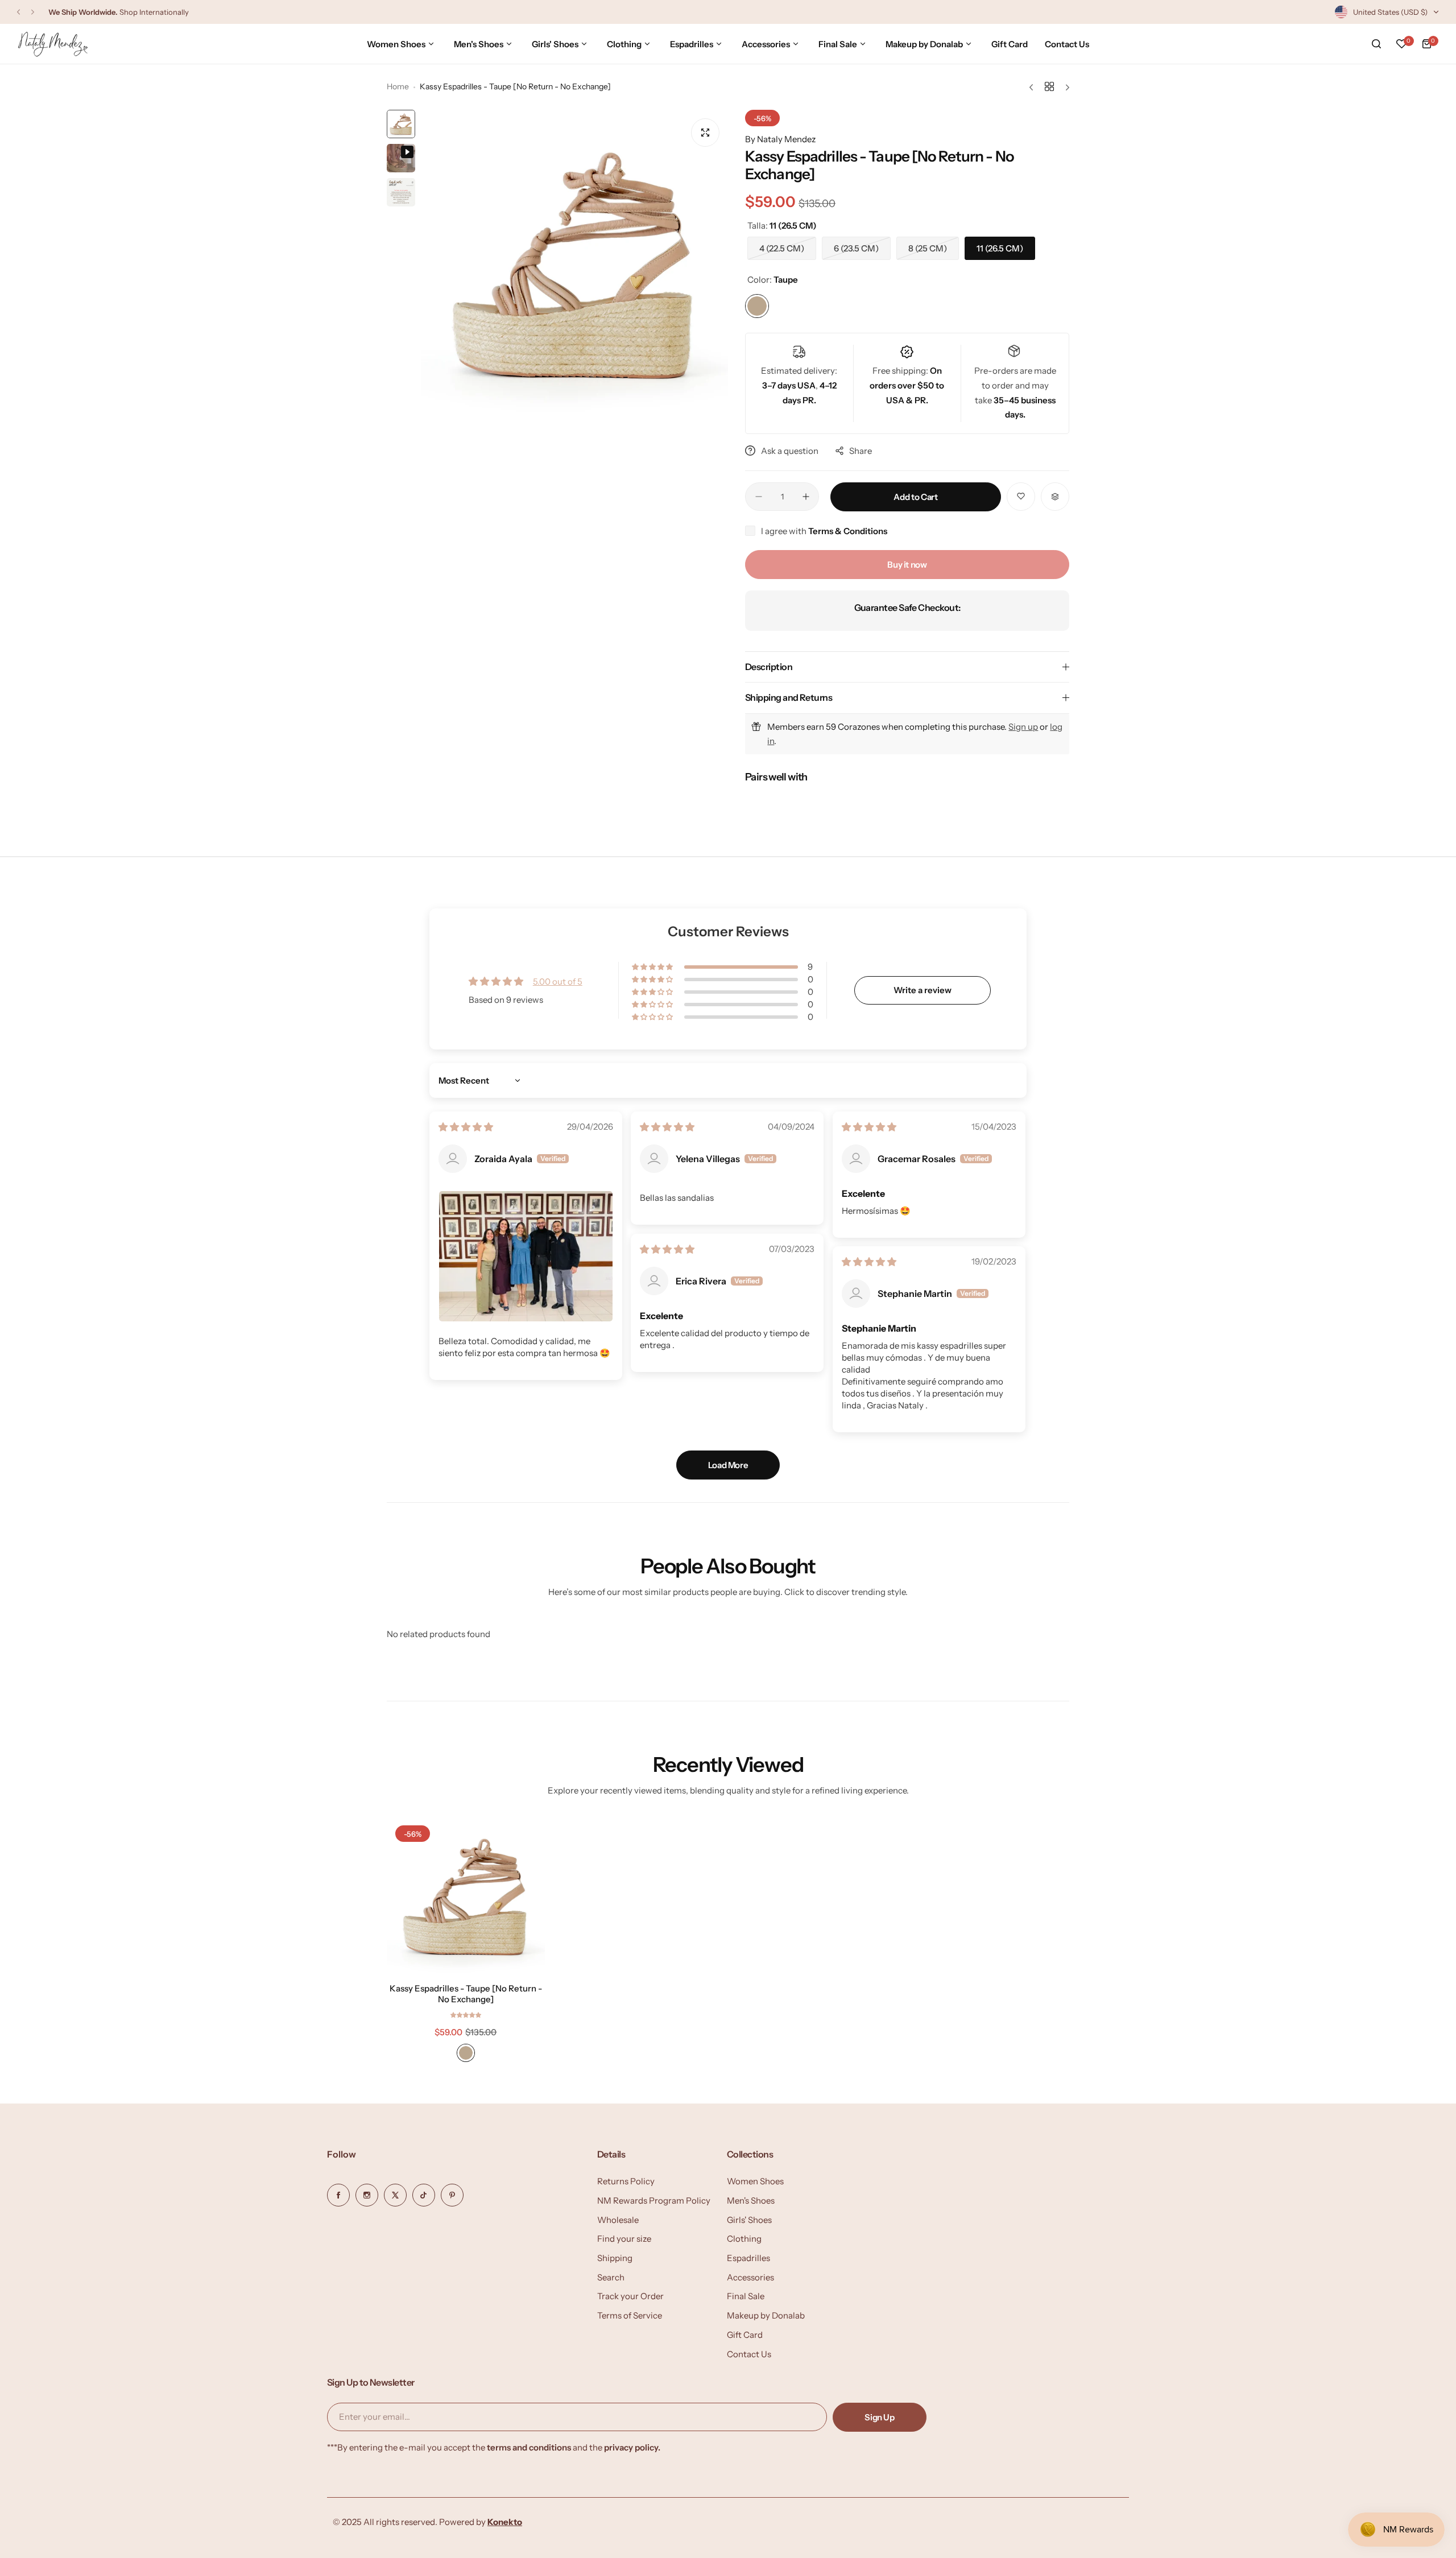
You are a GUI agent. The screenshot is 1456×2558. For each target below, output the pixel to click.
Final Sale (746, 2296)
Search (611, 2277)
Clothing (744, 2239)
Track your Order (630, 2296)
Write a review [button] (923, 990)
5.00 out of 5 (558, 982)
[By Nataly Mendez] (53, 44)
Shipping (615, 2258)
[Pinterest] (452, 2195)
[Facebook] (338, 2195)
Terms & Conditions (848, 531)
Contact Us (749, 2354)
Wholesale (618, 2220)
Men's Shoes (751, 2200)
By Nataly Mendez (780, 139)
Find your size (624, 2239)
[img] (466, 1127)
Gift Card (745, 2335)
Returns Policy (626, 2181)
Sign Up (879, 2417)
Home (398, 86)
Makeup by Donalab (766, 2315)
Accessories (750, 2277)
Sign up (1023, 727)
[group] (574, 263)
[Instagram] (367, 2195)
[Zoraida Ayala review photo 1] (526, 1256)
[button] (18, 12)
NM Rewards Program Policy (654, 2200)
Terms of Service (630, 2315)
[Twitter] (395, 2195)
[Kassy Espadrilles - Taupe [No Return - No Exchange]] (466, 1896)
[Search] (1376, 44)
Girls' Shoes (749, 2220)
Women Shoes (755, 2181)
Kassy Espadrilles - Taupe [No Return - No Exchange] (466, 1994)
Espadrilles (748, 2258)
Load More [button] (728, 1465)
